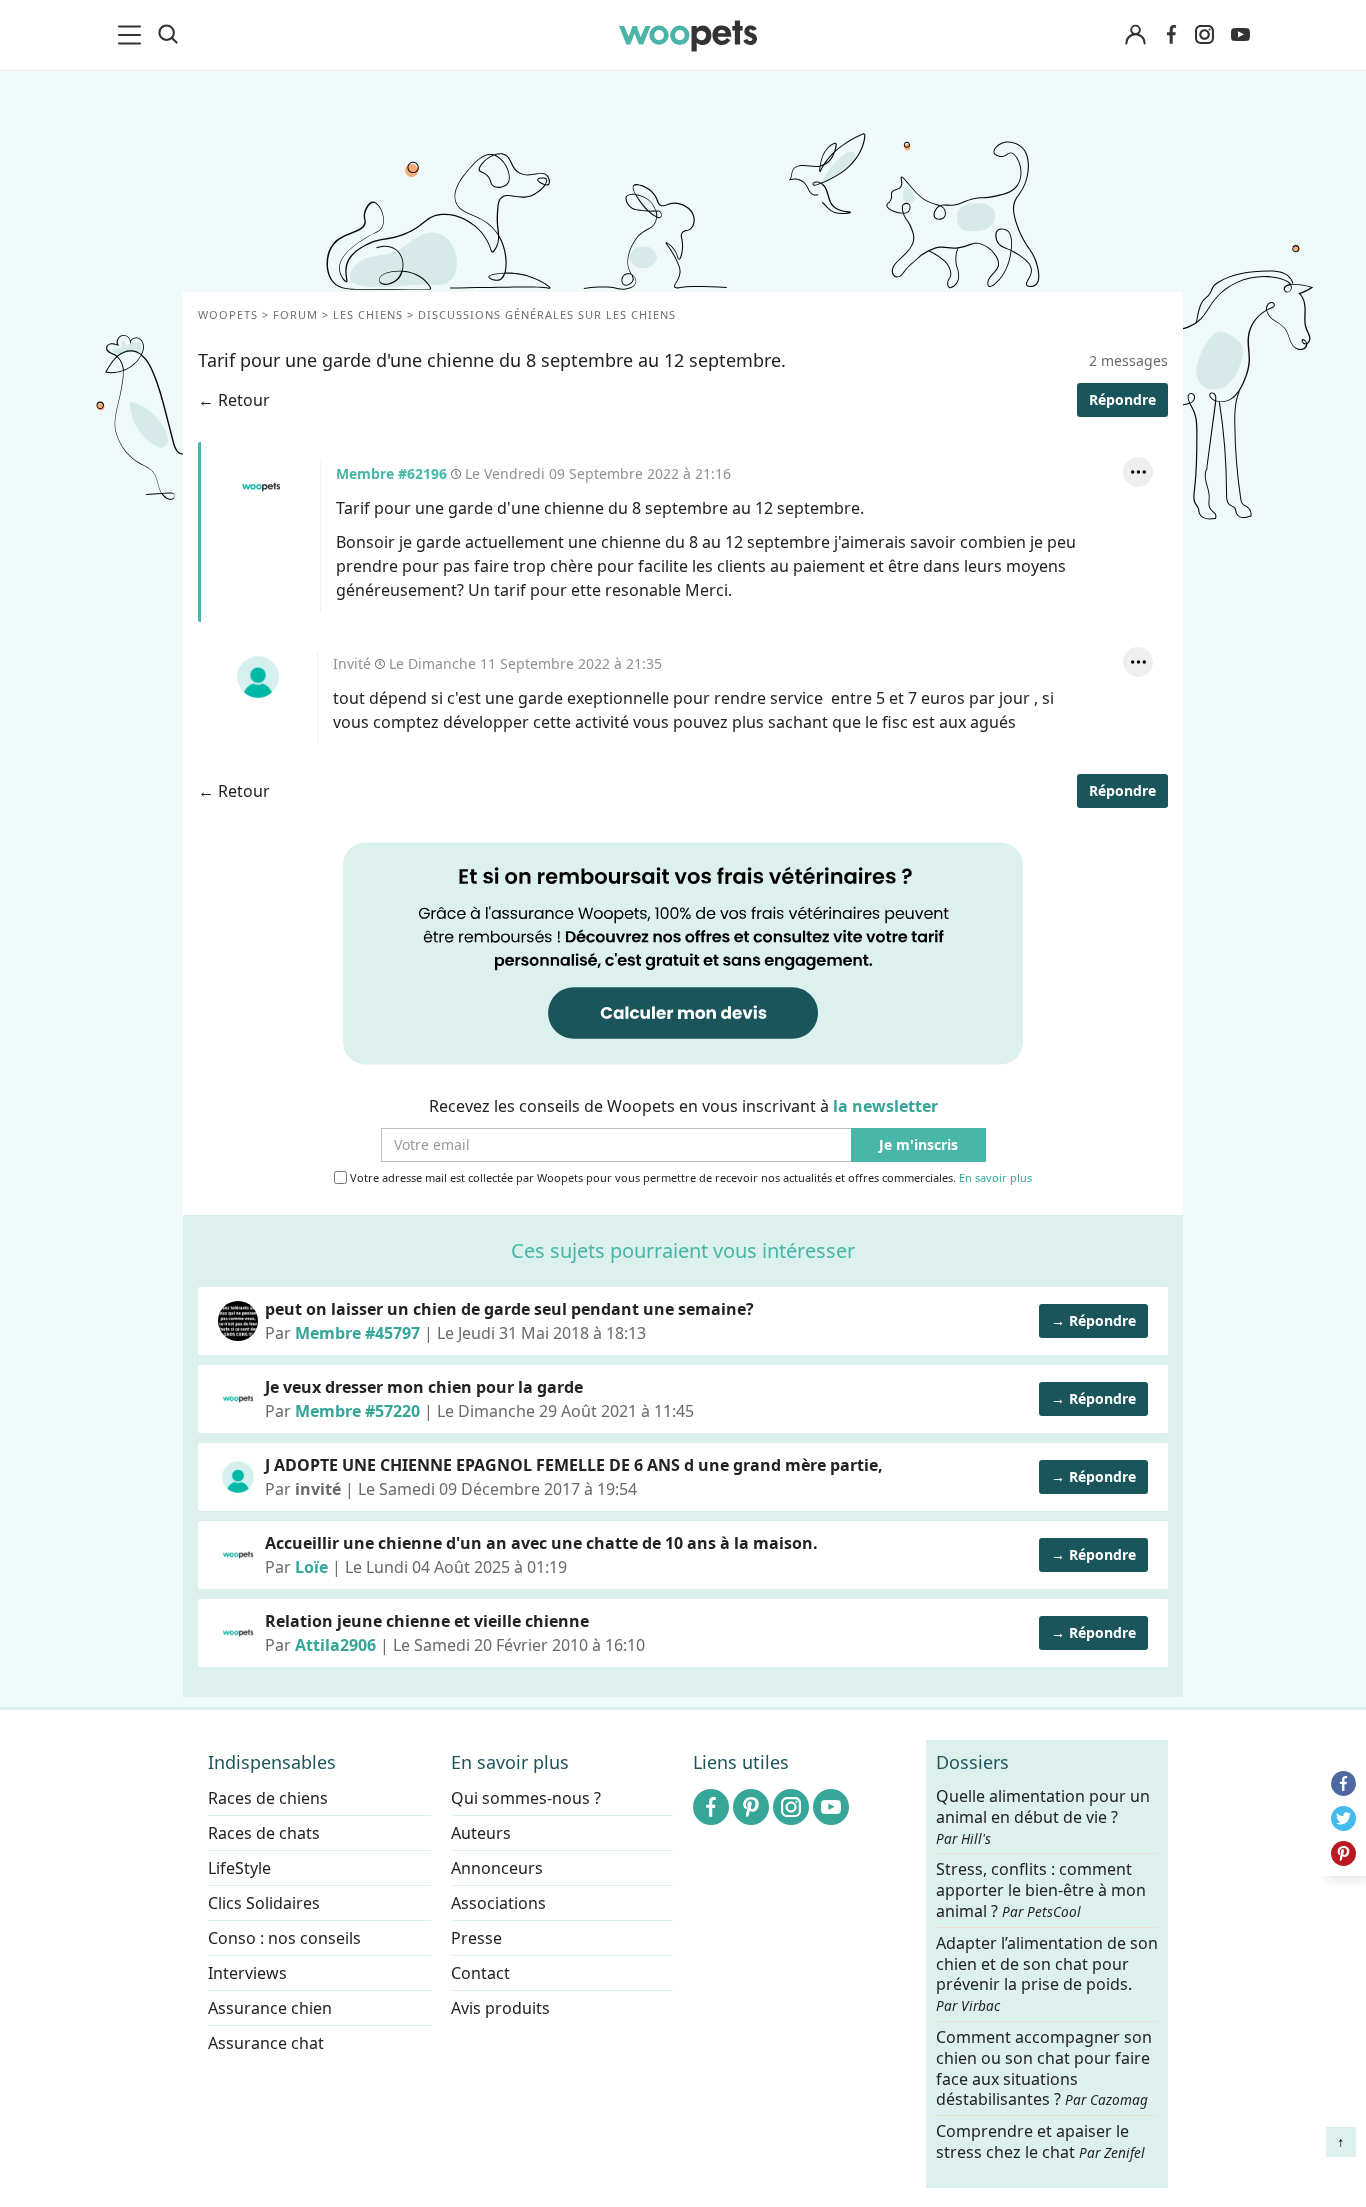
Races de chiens (268, 1798)
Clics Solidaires (264, 1903)
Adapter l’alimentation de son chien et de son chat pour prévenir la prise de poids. (1047, 1973)
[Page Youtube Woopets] (1240, 35)
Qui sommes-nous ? (526, 1798)
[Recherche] (168, 35)
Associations (498, 1903)
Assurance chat (266, 2043)
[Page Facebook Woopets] (1171, 35)
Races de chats (264, 1833)
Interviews (247, 1973)
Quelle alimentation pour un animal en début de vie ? (1043, 1817)
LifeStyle (239, 1868)
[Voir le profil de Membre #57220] (238, 1399)
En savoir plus (995, 1178)
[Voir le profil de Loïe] (238, 1555)
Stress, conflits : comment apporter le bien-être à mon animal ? (1041, 1890)
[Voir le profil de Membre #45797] (238, 1321)
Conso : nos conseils (284, 1938)
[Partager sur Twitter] (1343, 1818)
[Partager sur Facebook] (1343, 1783)
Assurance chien (270, 2008)
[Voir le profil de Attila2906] (238, 1633)
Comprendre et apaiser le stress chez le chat (1040, 2141)
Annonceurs (497, 1868)
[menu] (133, 35)
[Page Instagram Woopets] (1204, 35)
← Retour (234, 400)
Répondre (1122, 399)
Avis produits (500, 2008)
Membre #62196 (261, 487)
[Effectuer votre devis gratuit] (683, 952)
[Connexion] (1135, 35)
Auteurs (481, 1833)
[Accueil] (688, 35)
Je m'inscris (918, 1145)
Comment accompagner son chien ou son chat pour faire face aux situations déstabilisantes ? (1044, 2068)
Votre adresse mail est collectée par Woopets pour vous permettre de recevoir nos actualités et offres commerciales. (689, 1178)
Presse (476, 1938)
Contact (480, 1973)
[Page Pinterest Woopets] (751, 1807)
